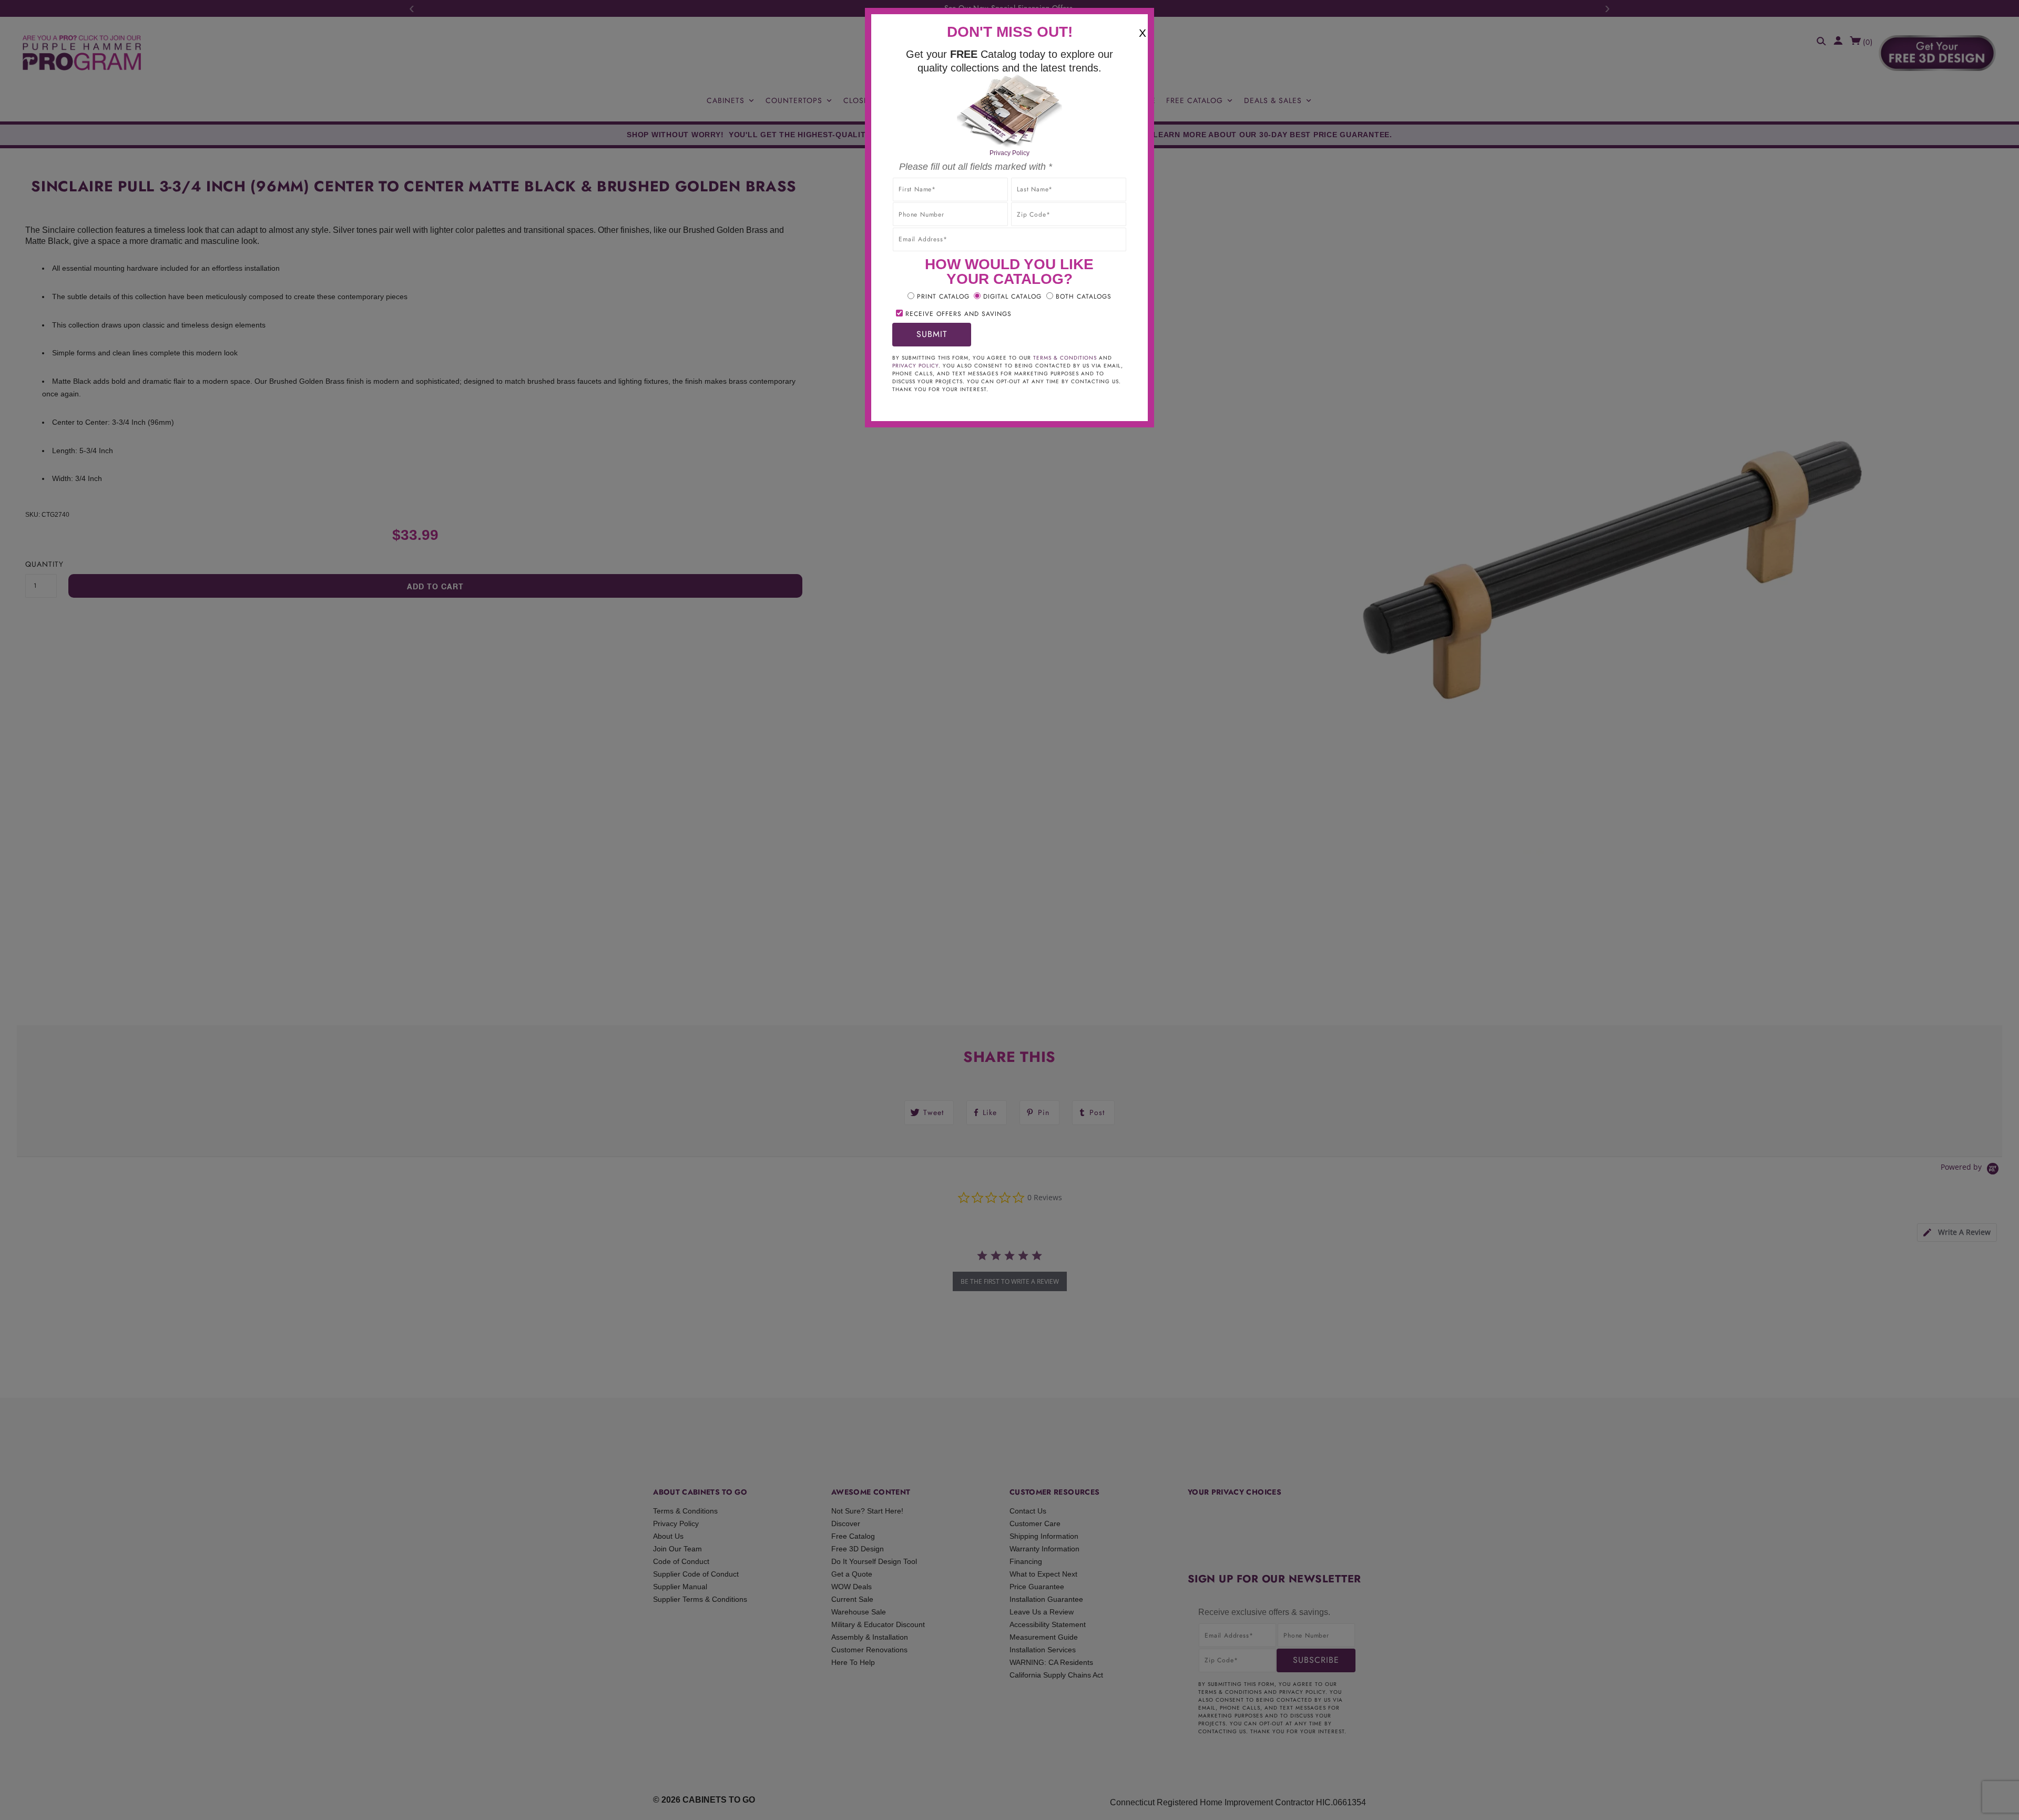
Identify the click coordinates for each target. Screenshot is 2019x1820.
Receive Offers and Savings (958, 314)
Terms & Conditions (1065, 358)
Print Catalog (943, 296)
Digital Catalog (1012, 296)
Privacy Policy (1009, 153)
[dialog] (1009, 910)
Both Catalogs (1084, 296)
